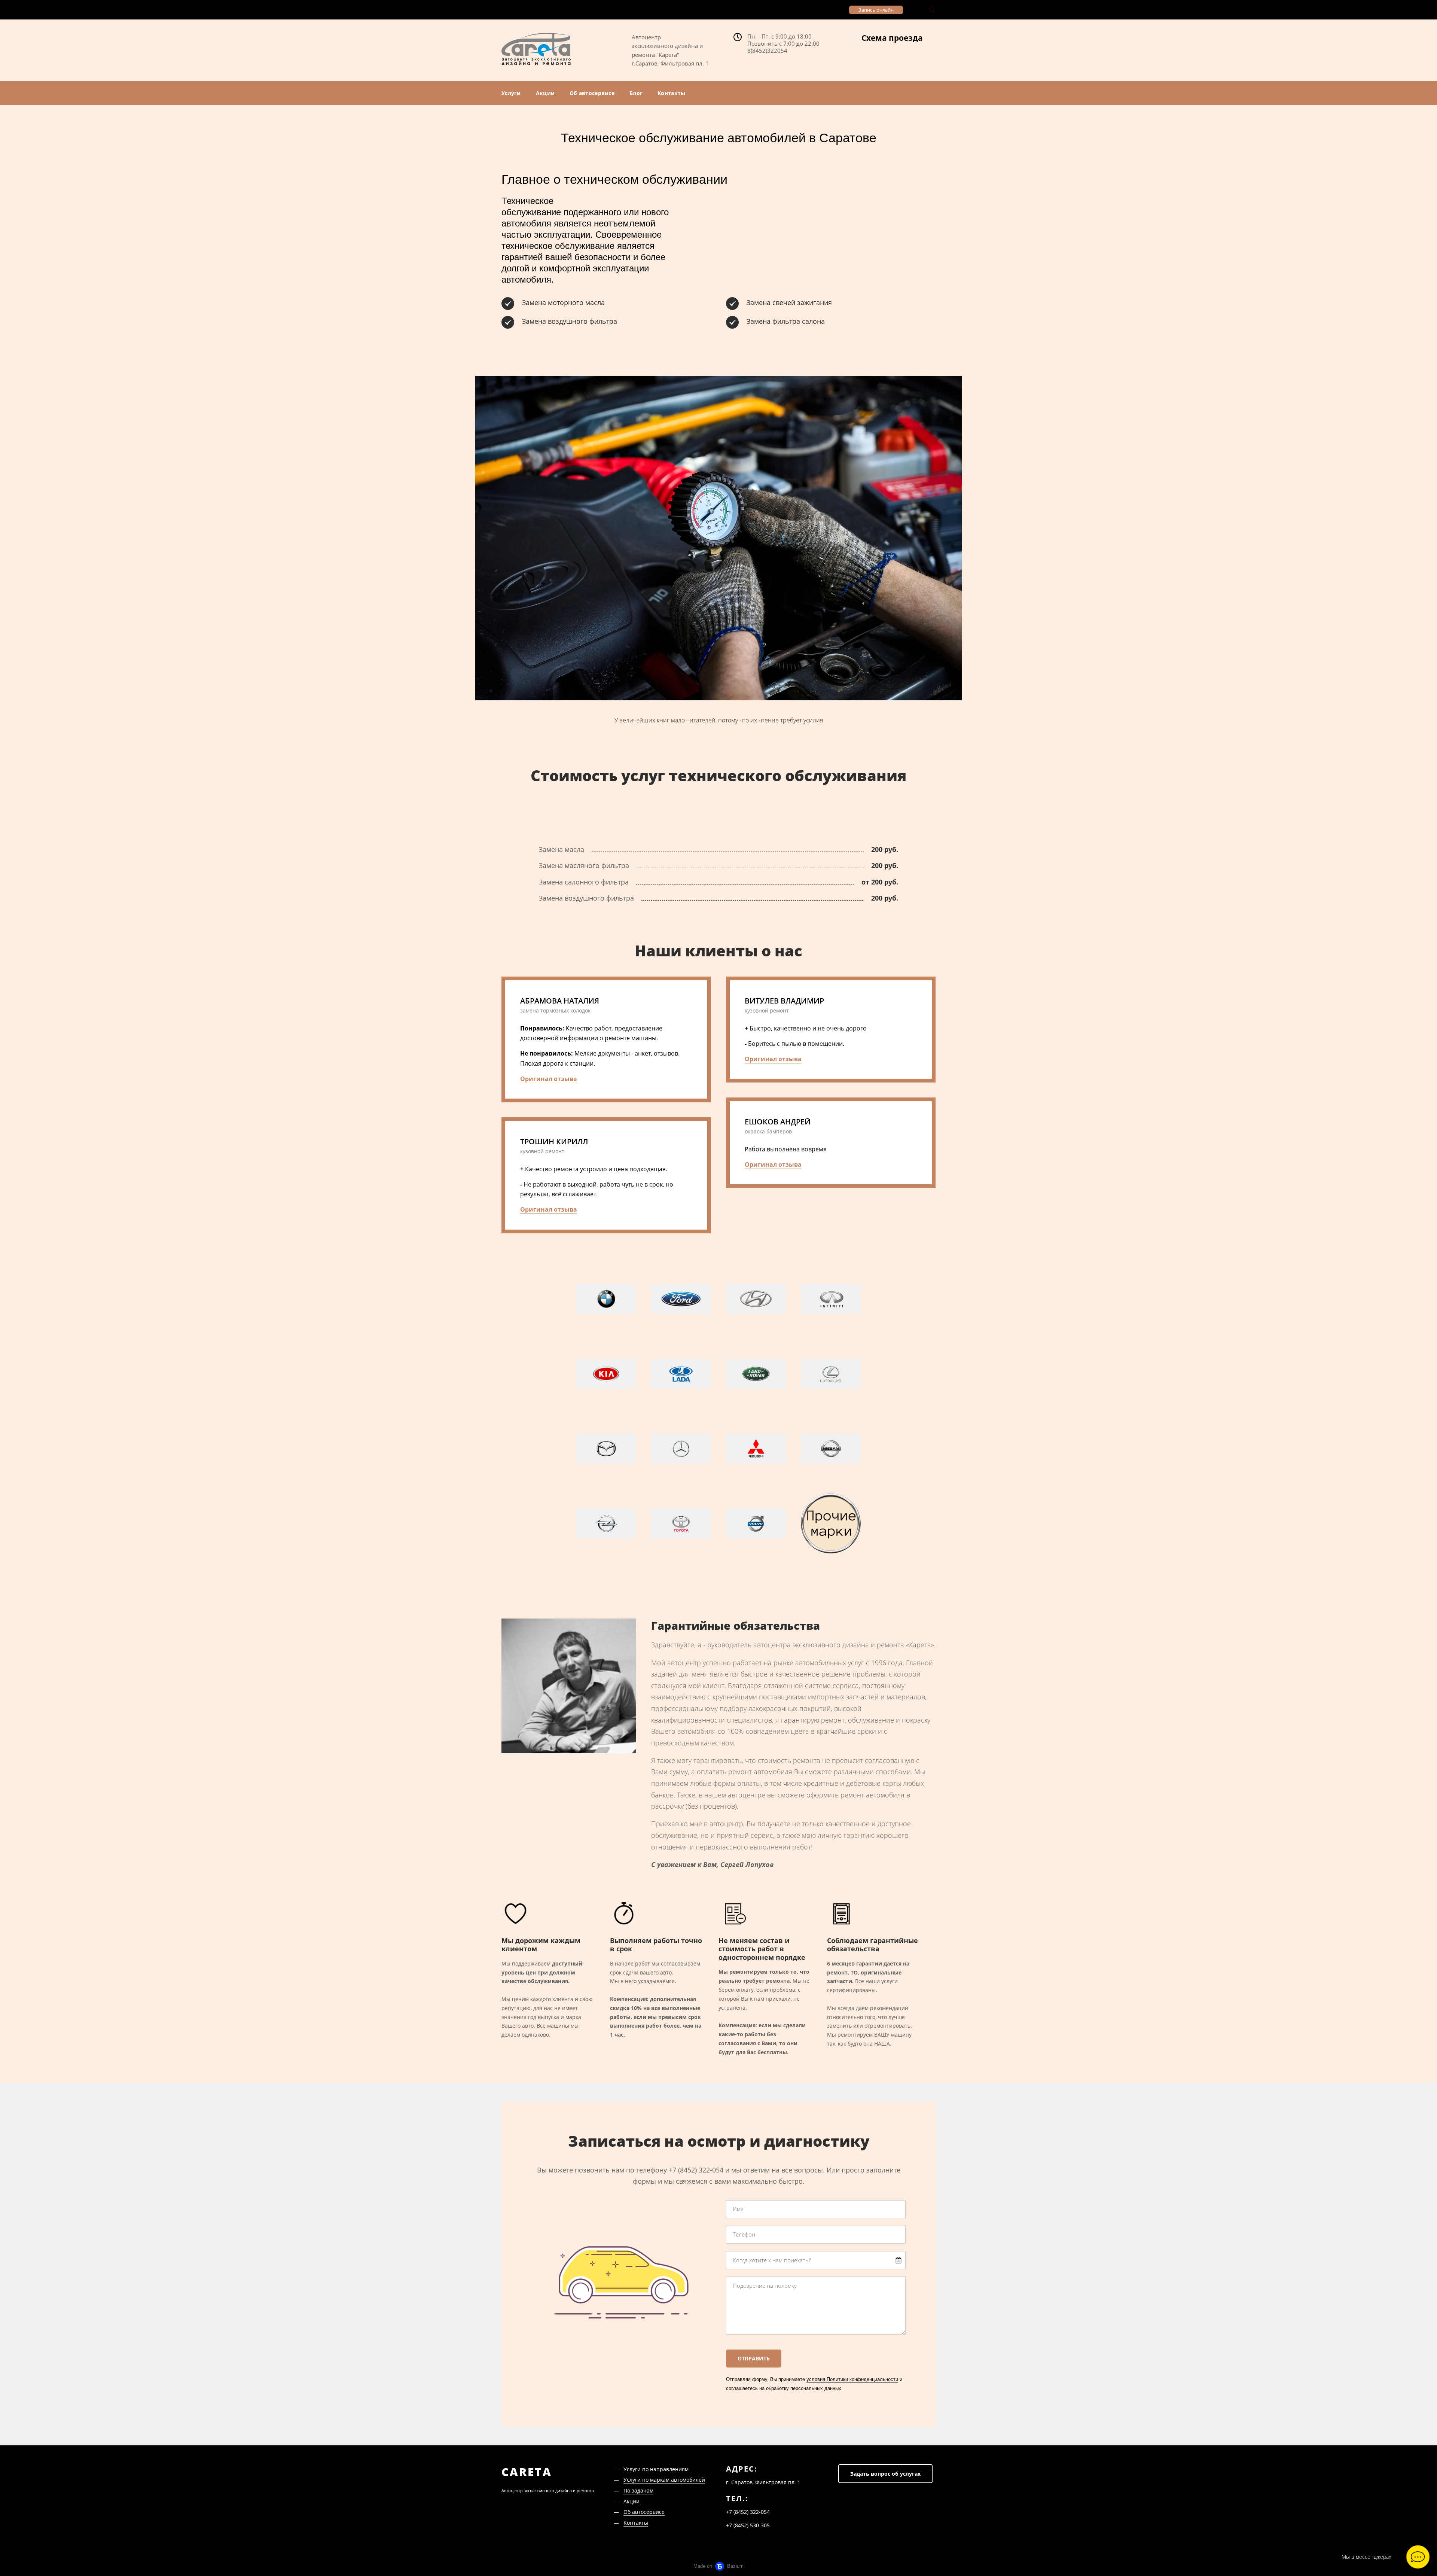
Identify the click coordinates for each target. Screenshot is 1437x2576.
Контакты (671, 93)
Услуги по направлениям (656, 2469)
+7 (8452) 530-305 (813, 10)
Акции (545, 93)
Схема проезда (892, 38)
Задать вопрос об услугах (885, 2474)
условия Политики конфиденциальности (852, 2379)
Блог (636, 93)
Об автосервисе (592, 93)
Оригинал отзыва (549, 1079)
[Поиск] (932, 10)
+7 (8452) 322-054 (581, 10)
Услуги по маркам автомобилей (664, 2480)
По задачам (638, 2490)
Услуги (511, 93)
